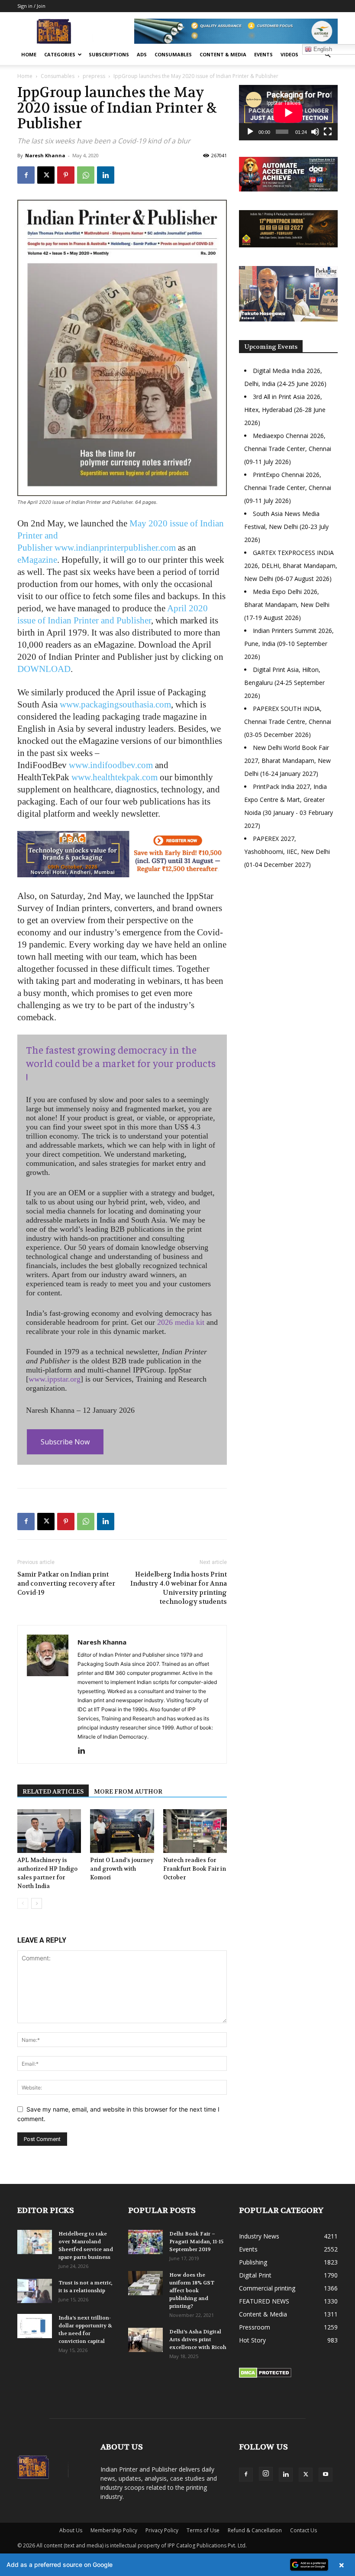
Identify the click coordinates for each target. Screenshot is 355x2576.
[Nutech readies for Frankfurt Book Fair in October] (195, 1831)
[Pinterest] (66, 175)
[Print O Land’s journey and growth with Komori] (122, 1831)
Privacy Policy (162, 2530)
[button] (327, 55)
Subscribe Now (65, 1442)
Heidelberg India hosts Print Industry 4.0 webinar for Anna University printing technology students (179, 1588)
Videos (289, 54)
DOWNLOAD (44, 669)
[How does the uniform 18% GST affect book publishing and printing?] (145, 2283)
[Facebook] (26, 175)
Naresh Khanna (45, 155)
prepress (94, 76)
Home (29, 54)
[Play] (250, 132)
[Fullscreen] (328, 132)
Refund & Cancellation (255, 2530)
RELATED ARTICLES (53, 1791)
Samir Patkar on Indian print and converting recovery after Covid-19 (66, 1583)
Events (263, 54)
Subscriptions (109, 54)
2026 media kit (181, 1322)
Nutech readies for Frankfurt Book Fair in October (195, 1869)
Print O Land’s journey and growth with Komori (122, 1869)
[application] (288, 113)
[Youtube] (326, 2475)
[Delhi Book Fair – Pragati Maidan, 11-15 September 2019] (145, 2242)
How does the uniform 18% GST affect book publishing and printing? (192, 2290)
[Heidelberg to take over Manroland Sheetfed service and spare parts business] (35, 2242)
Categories (60, 54)
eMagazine (37, 560)
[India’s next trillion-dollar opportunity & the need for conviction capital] (35, 2326)
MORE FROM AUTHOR (128, 1791)
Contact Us (303, 2530)
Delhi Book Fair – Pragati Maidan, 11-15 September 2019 (196, 2242)
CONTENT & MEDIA (223, 54)
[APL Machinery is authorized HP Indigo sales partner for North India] (49, 1831)
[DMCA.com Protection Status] (265, 2376)
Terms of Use (203, 2530)
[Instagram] (266, 2474)
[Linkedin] (106, 175)
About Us (71, 2530)
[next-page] (37, 1903)
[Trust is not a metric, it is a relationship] (35, 2291)
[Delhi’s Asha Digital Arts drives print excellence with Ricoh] (145, 2340)
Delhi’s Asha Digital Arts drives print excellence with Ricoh (198, 2339)
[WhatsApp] (86, 175)
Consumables (173, 54)
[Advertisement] (288, 940)
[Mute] (315, 132)
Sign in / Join (31, 6)
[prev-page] (23, 1903)
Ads (142, 54)
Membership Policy (114, 2530)
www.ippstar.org (55, 1379)
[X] (46, 175)
